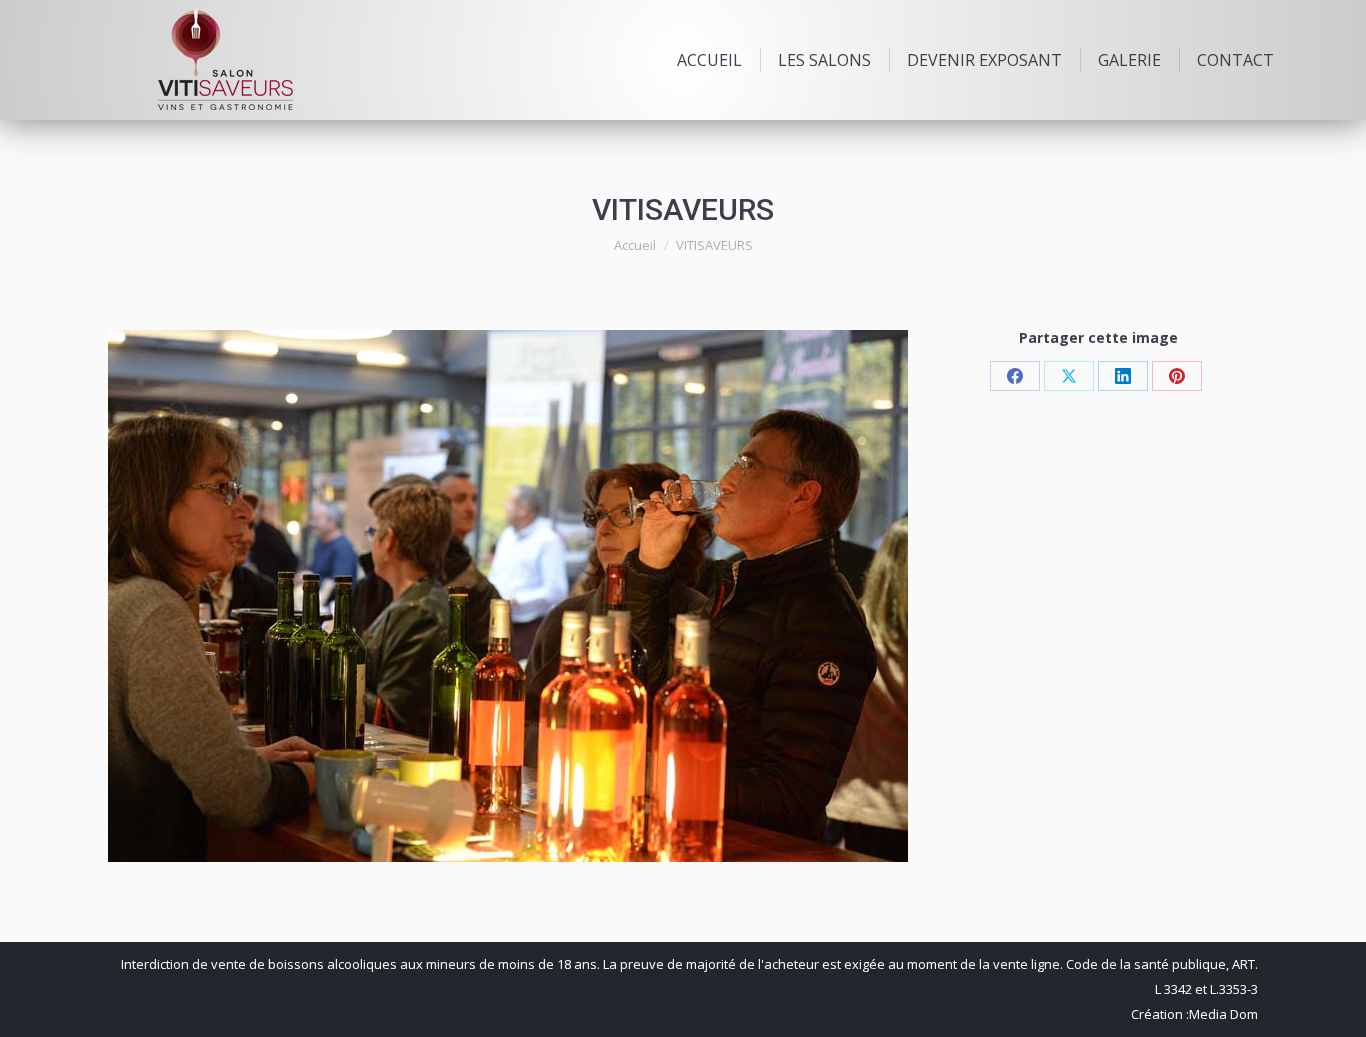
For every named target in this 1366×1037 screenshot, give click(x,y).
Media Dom (1223, 1014)
